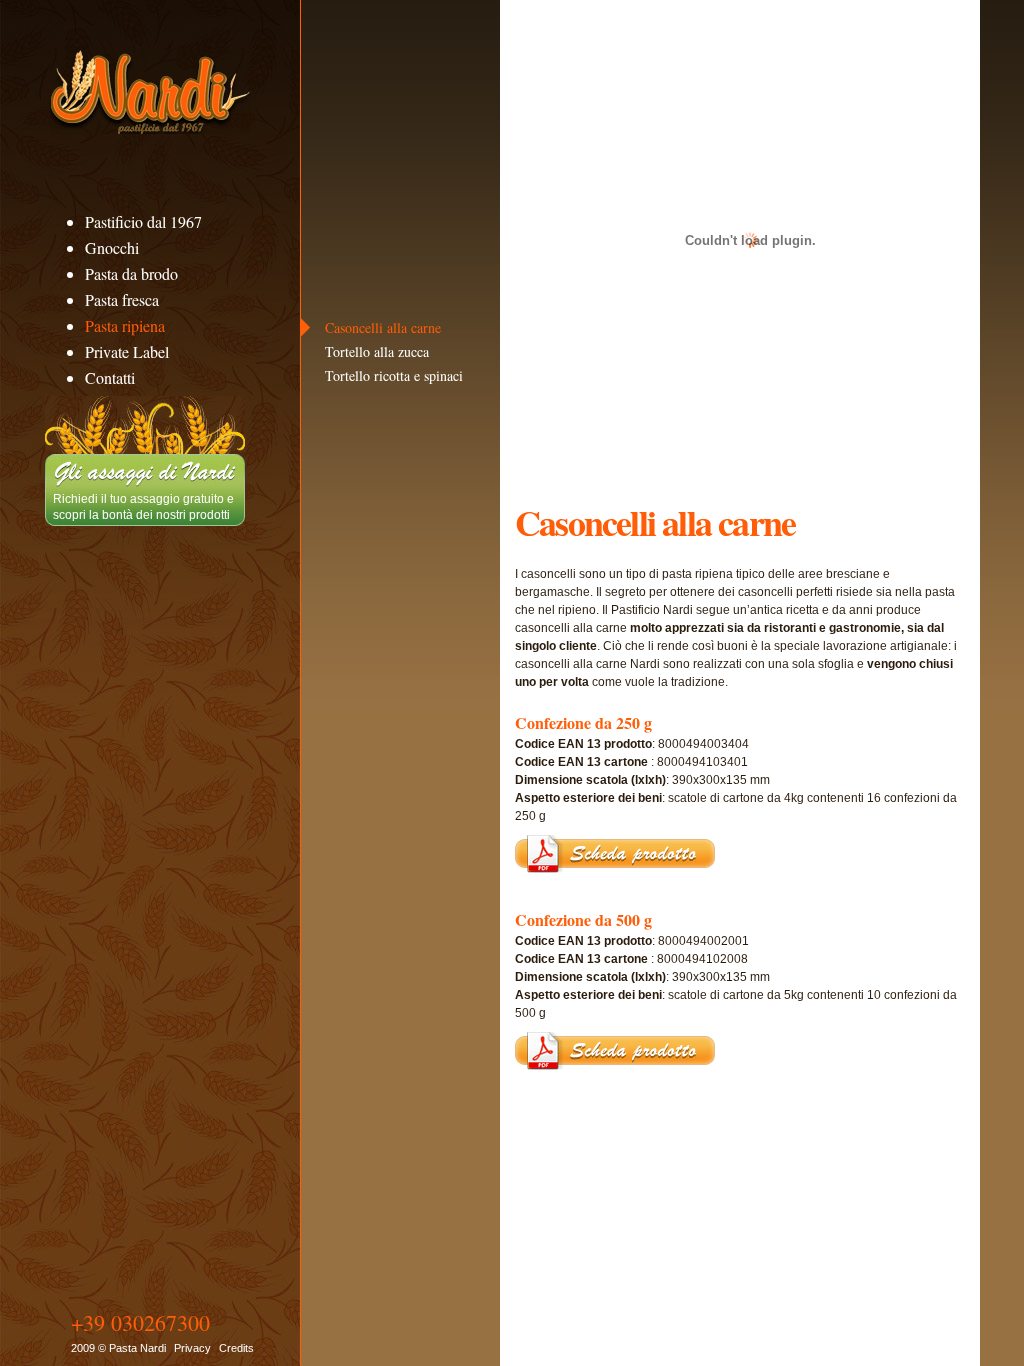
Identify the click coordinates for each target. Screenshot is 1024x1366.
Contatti (110, 377)
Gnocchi (112, 247)
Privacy (192, 1348)
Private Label (127, 351)
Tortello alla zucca (377, 351)
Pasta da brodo (131, 273)
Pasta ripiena (125, 325)
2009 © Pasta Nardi (118, 1348)
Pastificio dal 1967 (143, 221)
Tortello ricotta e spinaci (394, 375)
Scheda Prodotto (615, 854)
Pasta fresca (122, 299)
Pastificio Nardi (150, 92)
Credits (236, 1348)
